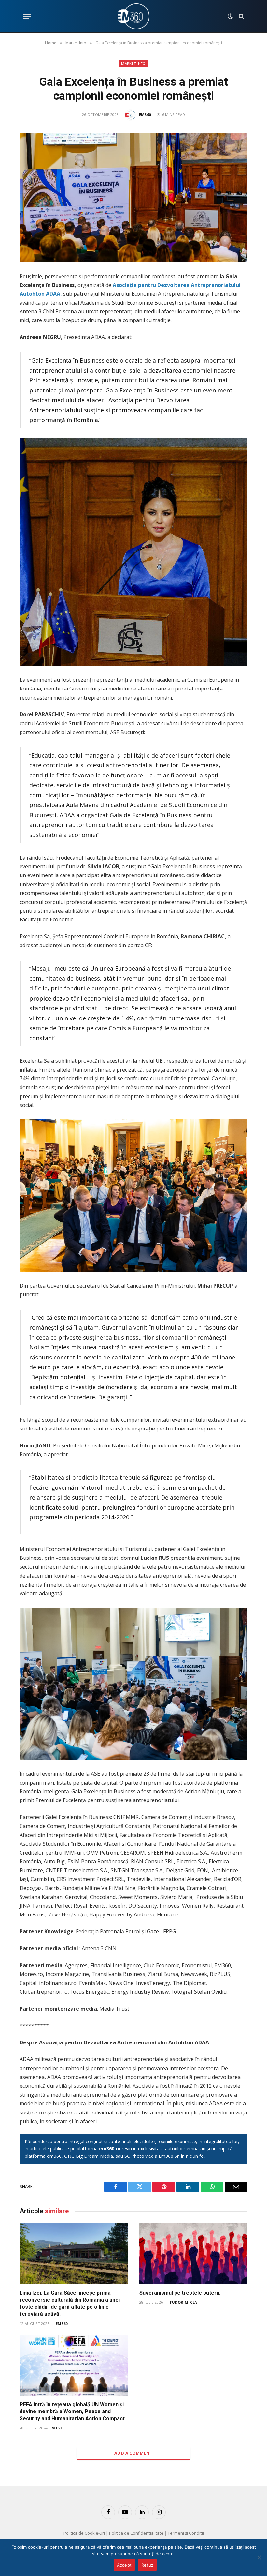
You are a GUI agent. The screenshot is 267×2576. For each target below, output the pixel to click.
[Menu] (27, 16)
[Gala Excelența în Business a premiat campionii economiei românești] (133, 197)
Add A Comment (133, 2453)
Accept (124, 2565)
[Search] (241, 16)
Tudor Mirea (183, 2302)
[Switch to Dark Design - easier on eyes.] (230, 16)
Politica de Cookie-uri (84, 2533)
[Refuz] (259, 2557)
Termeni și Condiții (186, 2533)
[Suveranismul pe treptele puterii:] (193, 2254)
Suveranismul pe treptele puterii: (180, 2293)
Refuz (147, 2565)
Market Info (133, 63)
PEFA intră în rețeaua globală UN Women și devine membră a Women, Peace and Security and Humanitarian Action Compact (72, 2412)
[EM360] (133, 16)
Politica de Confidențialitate (136, 2533)
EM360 (145, 114)
